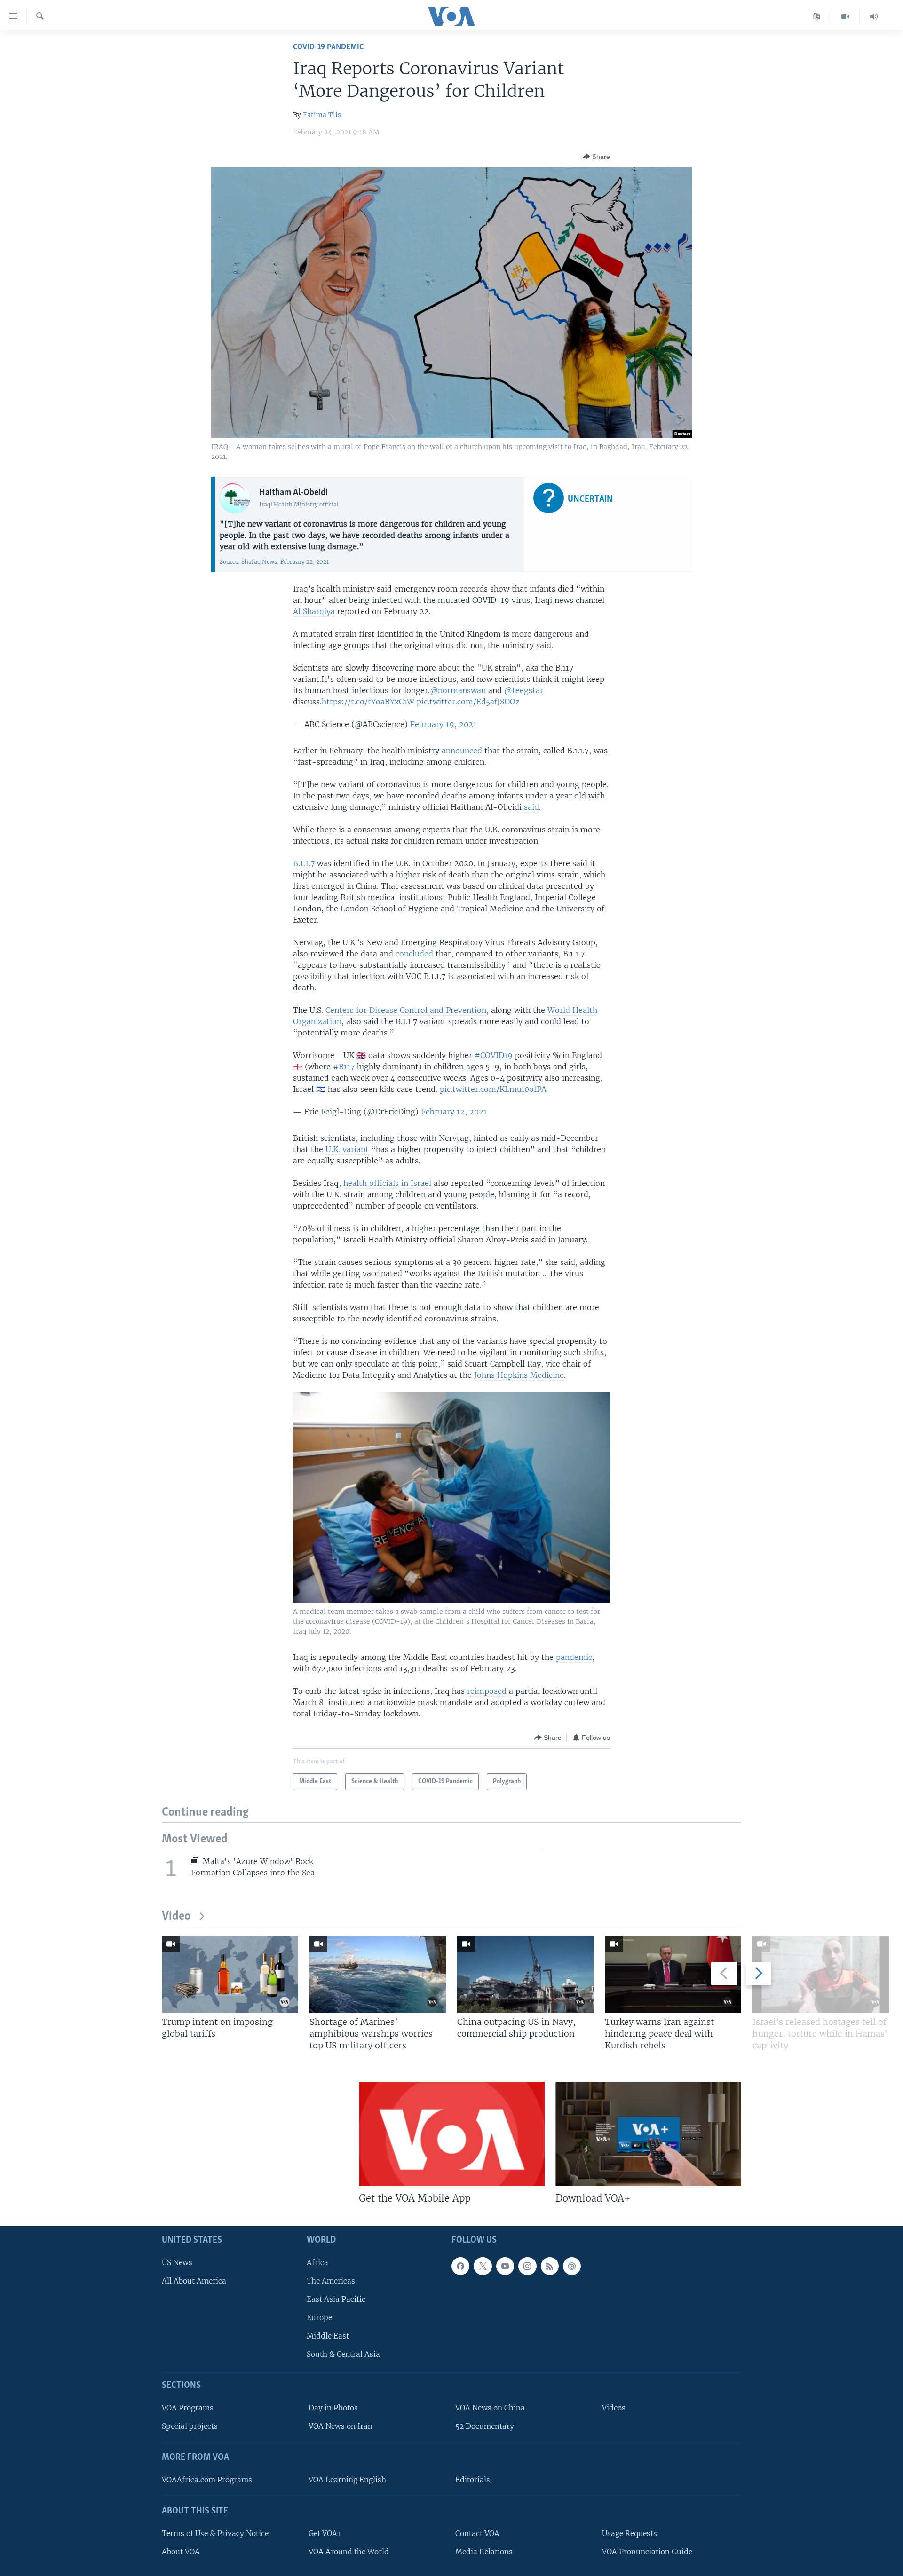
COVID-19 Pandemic (328, 47)
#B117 (344, 1067)
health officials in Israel (387, 1183)
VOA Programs (188, 2408)
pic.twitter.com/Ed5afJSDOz (468, 702)
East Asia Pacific (336, 2299)
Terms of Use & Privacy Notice (215, 2533)
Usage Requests (630, 2533)
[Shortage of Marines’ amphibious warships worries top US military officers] (378, 1974)
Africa (317, 2262)
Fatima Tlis (322, 115)
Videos (614, 2408)
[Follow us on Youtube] (505, 2266)
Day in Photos (333, 2408)
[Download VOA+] (648, 2134)
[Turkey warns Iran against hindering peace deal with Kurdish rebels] (673, 1974)
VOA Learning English (347, 2480)
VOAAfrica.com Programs (207, 2480)
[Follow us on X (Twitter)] (483, 2266)
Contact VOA (477, 2533)
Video (176, 1916)
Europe (319, 2318)
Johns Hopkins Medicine (519, 1375)
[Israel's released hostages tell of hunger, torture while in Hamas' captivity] (821, 1974)
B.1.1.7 (304, 863)
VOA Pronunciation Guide (647, 2552)
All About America (194, 2281)
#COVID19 (494, 1055)
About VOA (181, 2552)
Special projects (190, 2426)
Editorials (473, 2480)
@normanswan (458, 690)
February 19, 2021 (443, 724)
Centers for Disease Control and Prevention (406, 1010)
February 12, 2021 (454, 1112)
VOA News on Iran (341, 2426)
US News (177, 2262)
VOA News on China (490, 2408)
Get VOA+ (325, 2533)
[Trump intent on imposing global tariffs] (230, 1974)
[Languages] (817, 16)
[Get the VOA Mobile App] (452, 2134)
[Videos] (845, 16)
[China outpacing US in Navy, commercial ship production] (525, 1974)
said (531, 807)
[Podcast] (572, 2266)
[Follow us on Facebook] (460, 2266)
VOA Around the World (349, 2552)
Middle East (328, 2336)
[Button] (596, 157)
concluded (414, 954)
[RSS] (550, 2266)
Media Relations (484, 2552)
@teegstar (524, 690)
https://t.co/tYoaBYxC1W (368, 702)
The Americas (331, 2281)
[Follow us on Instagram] (527, 2266)
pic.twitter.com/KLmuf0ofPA (493, 1089)
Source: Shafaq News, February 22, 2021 (274, 562)
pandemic (574, 1657)
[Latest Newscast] (874, 16)
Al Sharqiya (314, 611)
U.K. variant (347, 1149)
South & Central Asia (343, 2354)
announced (462, 751)
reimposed (487, 1691)
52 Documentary (485, 2426)
